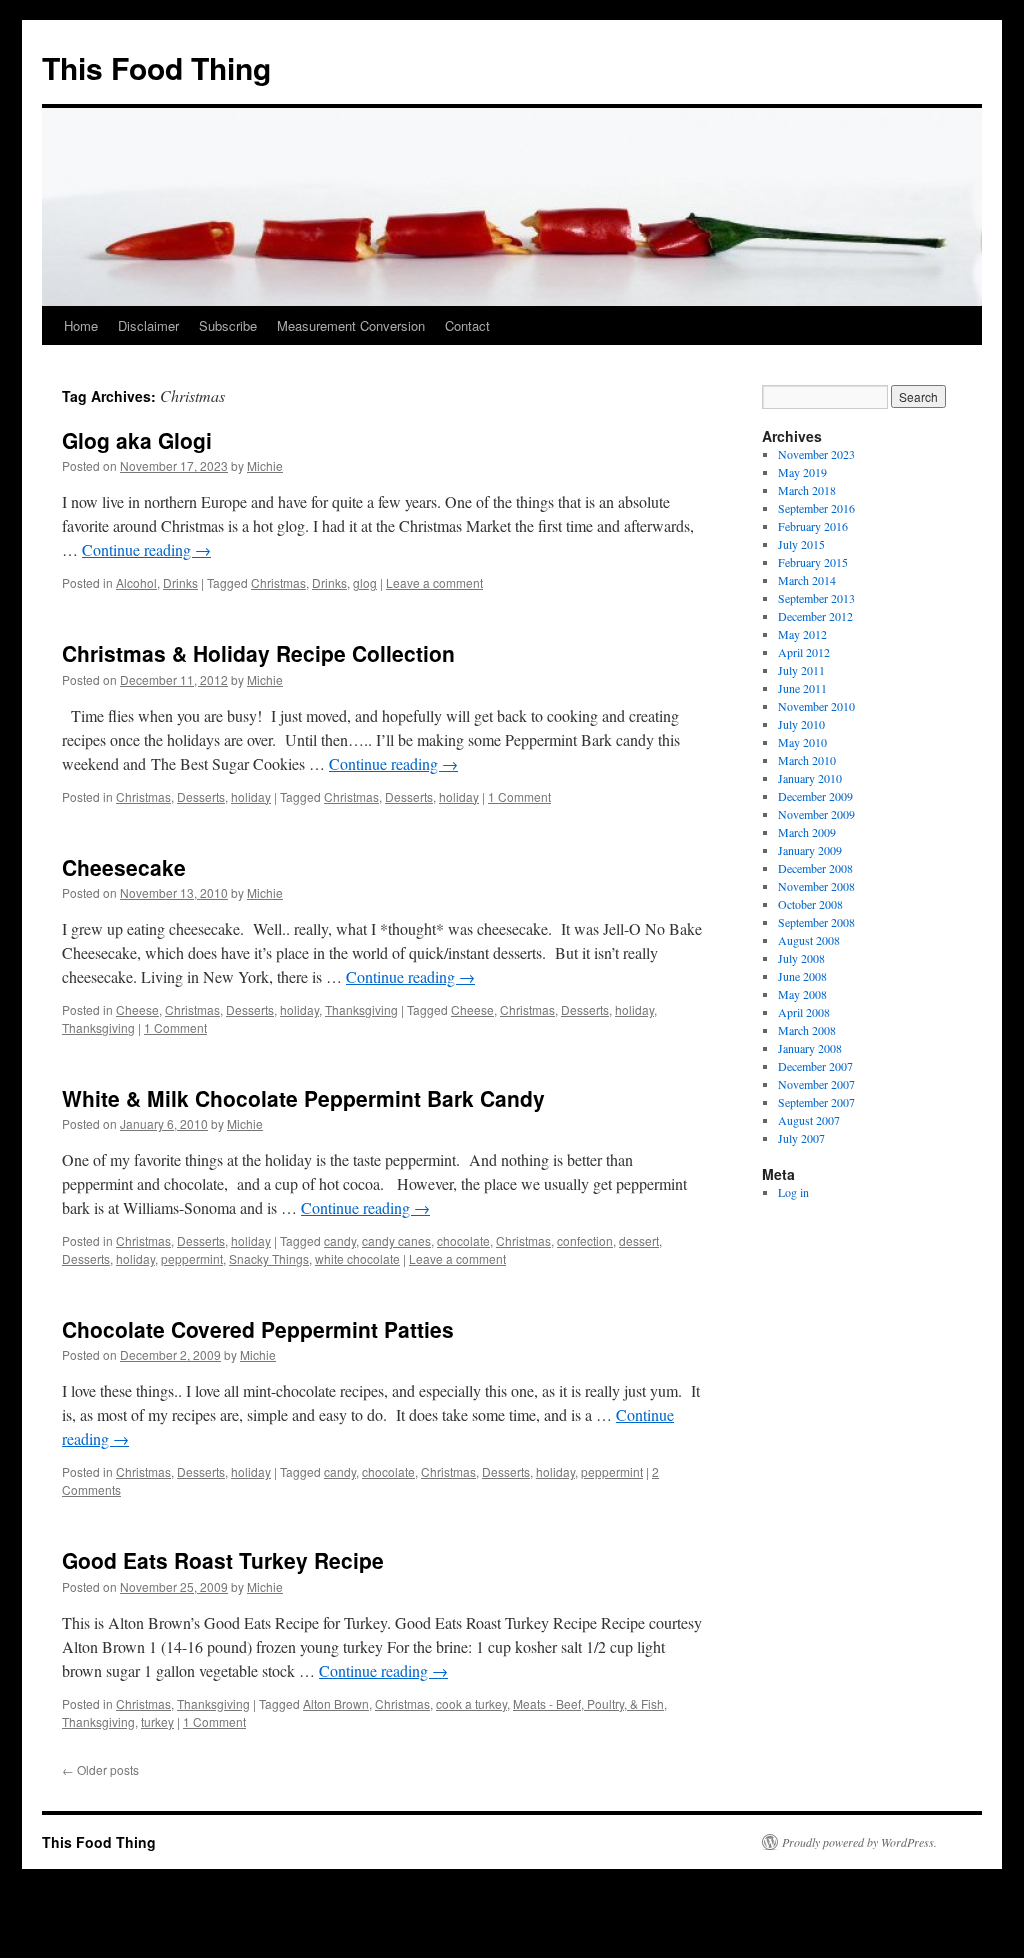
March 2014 (807, 580)
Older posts (100, 1769)
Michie (265, 465)
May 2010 (802, 742)
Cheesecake (124, 867)
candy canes (396, 1240)
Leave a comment (434, 582)
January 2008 (810, 1048)
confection (585, 1240)
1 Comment (519, 796)
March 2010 (807, 760)
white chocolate (357, 1258)
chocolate (463, 1240)
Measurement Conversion (351, 325)
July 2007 (801, 1138)
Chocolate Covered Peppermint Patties (258, 1329)
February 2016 (813, 526)
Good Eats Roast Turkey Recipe (223, 1560)
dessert (639, 1240)
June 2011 (802, 688)
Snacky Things (269, 1258)
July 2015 (801, 544)
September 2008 (816, 922)
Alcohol (136, 582)
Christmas (278, 582)
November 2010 (816, 706)
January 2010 (810, 778)
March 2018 (807, 490)
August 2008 (809, 940)
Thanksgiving (361, 1009)
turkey (157, 1721)
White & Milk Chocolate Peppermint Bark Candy (303, 1098)
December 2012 (815, 616)
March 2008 (807, 1030)
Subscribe (228, 325)
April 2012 (804, 652)
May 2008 (802, 994)
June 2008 (802, 976)
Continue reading (146, 549)
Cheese (137, 1009)
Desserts (201, 796)
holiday (251, 796)
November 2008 (816, 886)
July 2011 (801, 670)
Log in (793, 1192)
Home (81, 325)
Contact (467, 325)
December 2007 (815, 1066)
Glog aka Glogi (137, 440)
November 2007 (816, 1084)
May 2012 (802, 634)
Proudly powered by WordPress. (859, 1842)
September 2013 (816, 598)
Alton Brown (336, 1703)
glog (365, 582)
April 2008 (804, 1012)
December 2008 (815, 868)
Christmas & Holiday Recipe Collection (258, 653)
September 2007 (816, 1102)
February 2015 (813, 562)
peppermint (192, 1258)
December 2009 (815, 796)
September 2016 (816, 508)
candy (340, 1240)
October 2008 (810, 904)
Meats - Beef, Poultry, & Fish (588, 1703)
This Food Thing (156, 67)
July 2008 (801, 958)
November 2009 (816, 814)
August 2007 (809, 1120)
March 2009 (807, 832)
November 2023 (816, 454)
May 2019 (802, 472)
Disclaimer (148, 325)
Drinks (180, 582)
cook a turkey (471, 1703)
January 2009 (810, 850)
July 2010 (801, 724)
